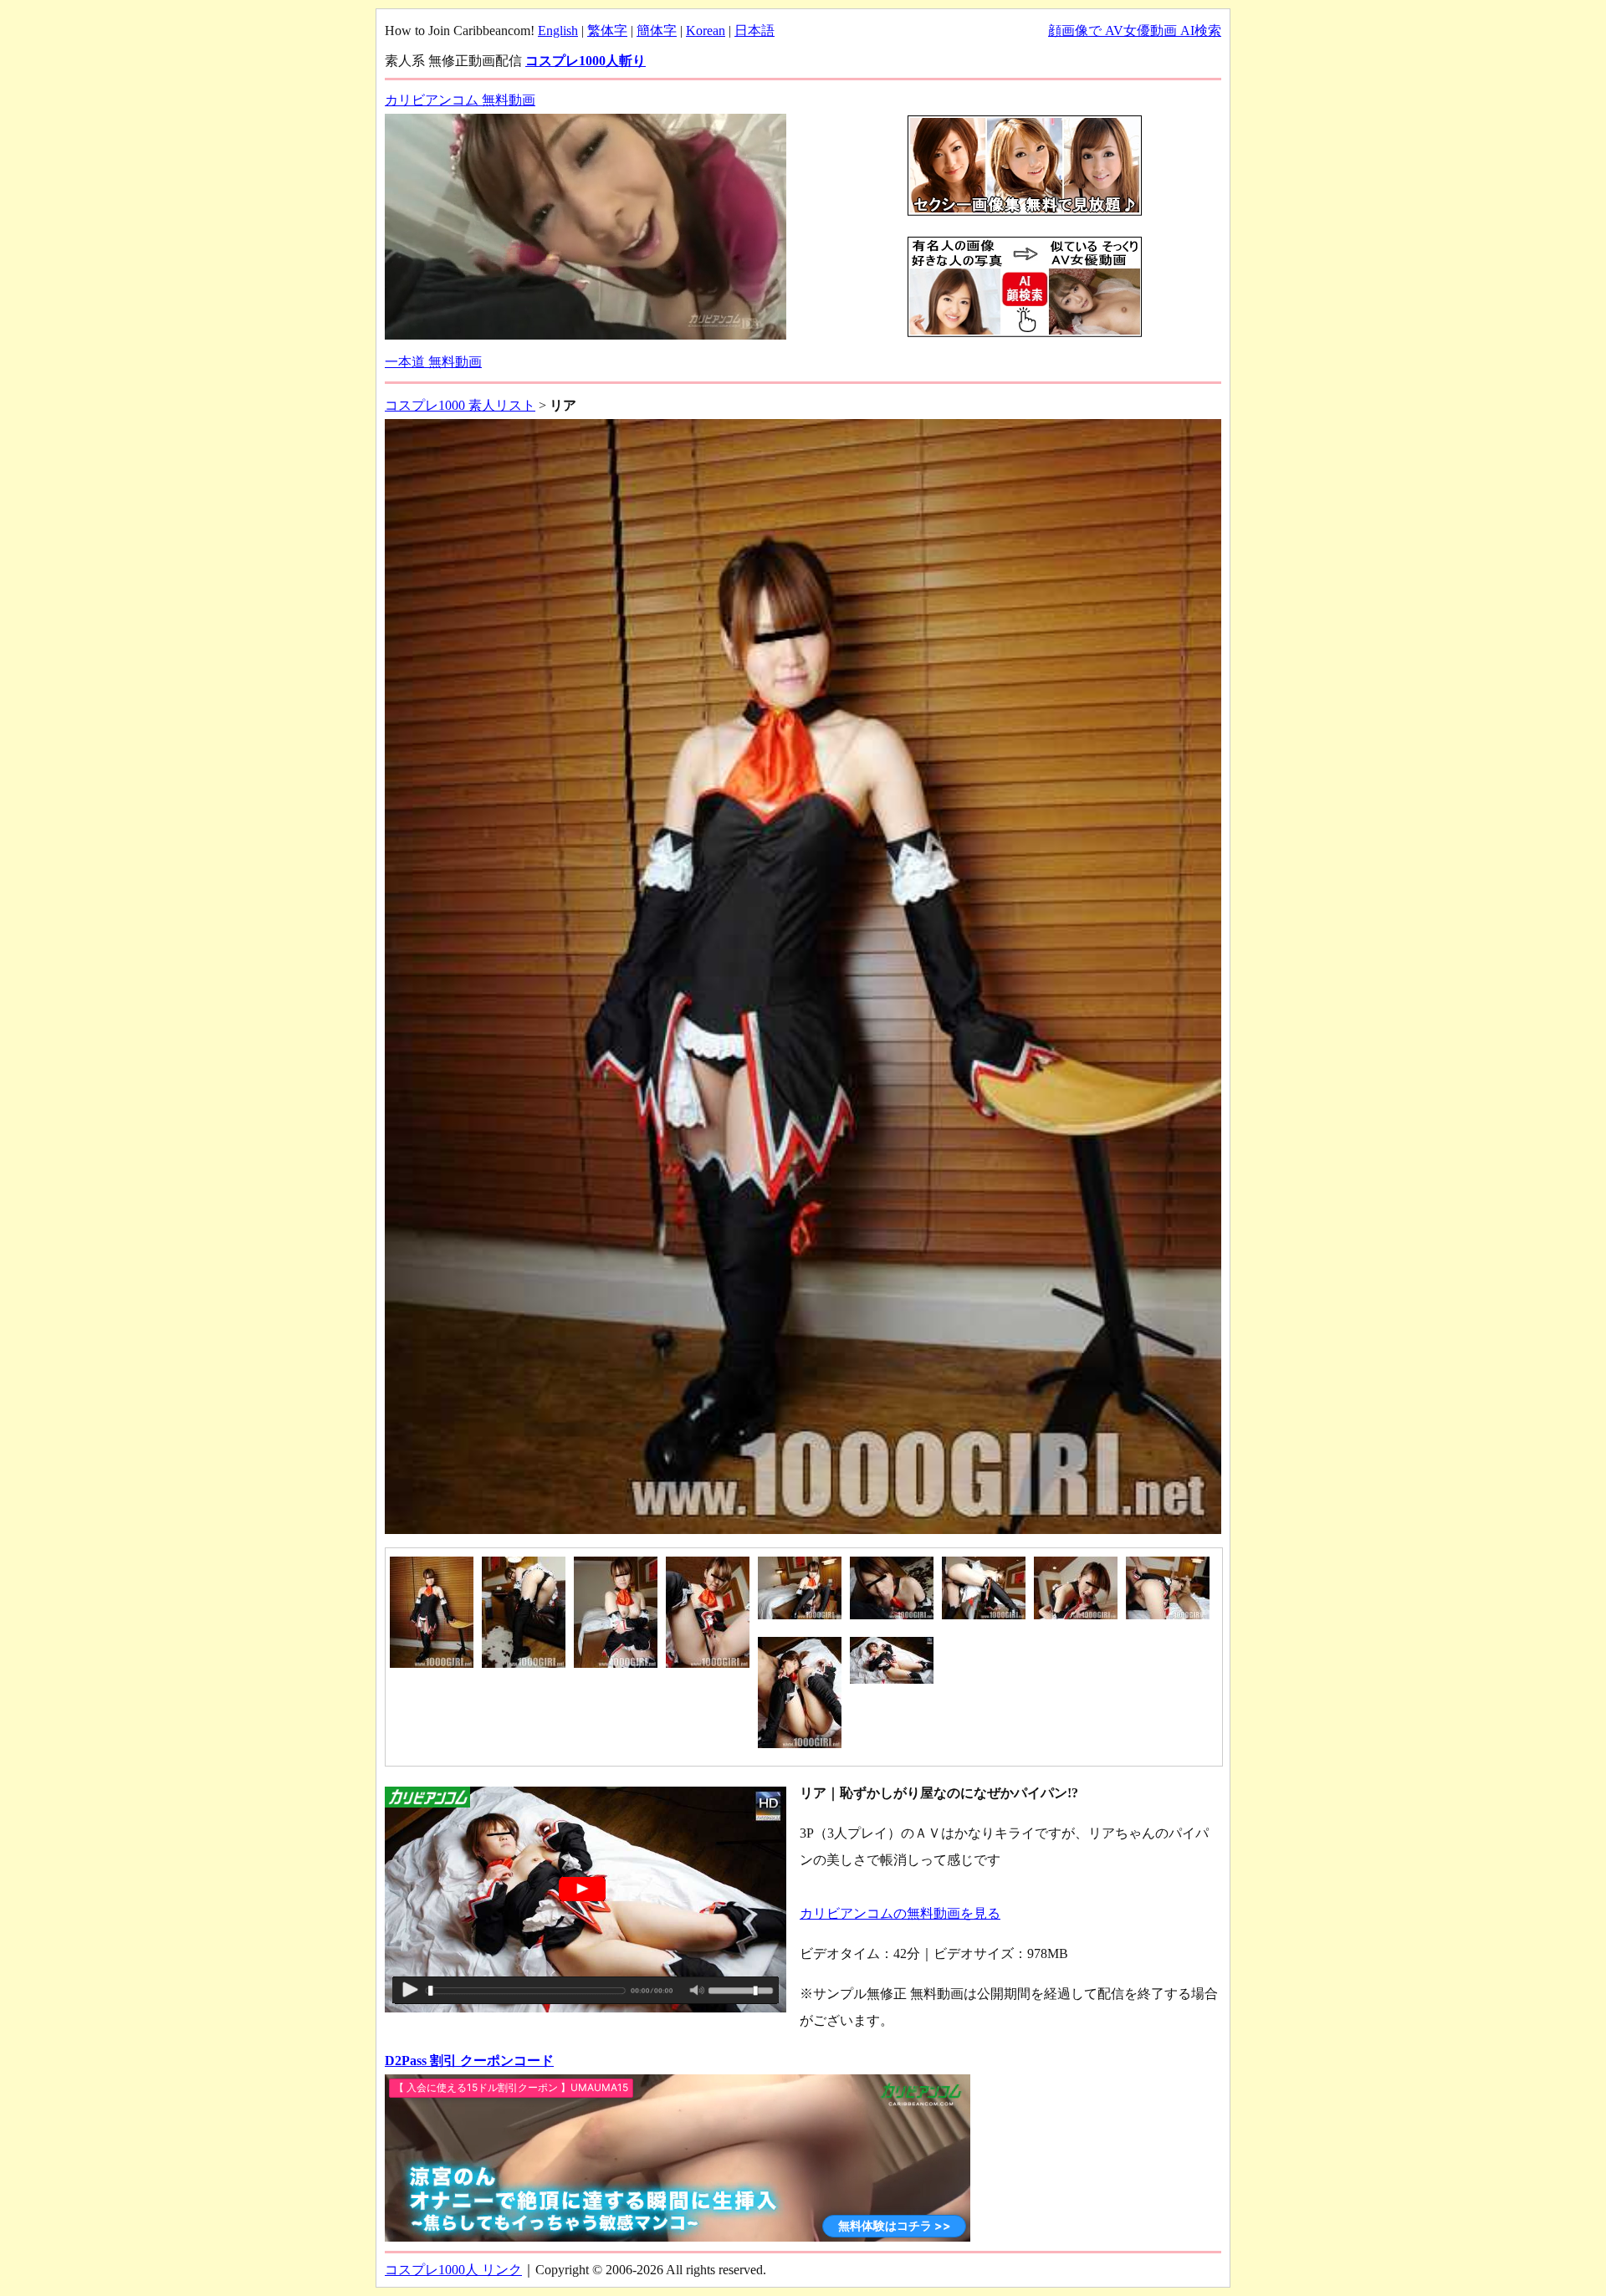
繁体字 (607, 31)
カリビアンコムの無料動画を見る (900, 1913)
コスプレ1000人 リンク (453, 2270)
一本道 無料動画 (433, 362)
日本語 (754, 31)
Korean (706, 31)
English (558, 31)
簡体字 (657, 31)
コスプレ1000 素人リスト (460, 405)
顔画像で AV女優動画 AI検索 (1135, 31)
